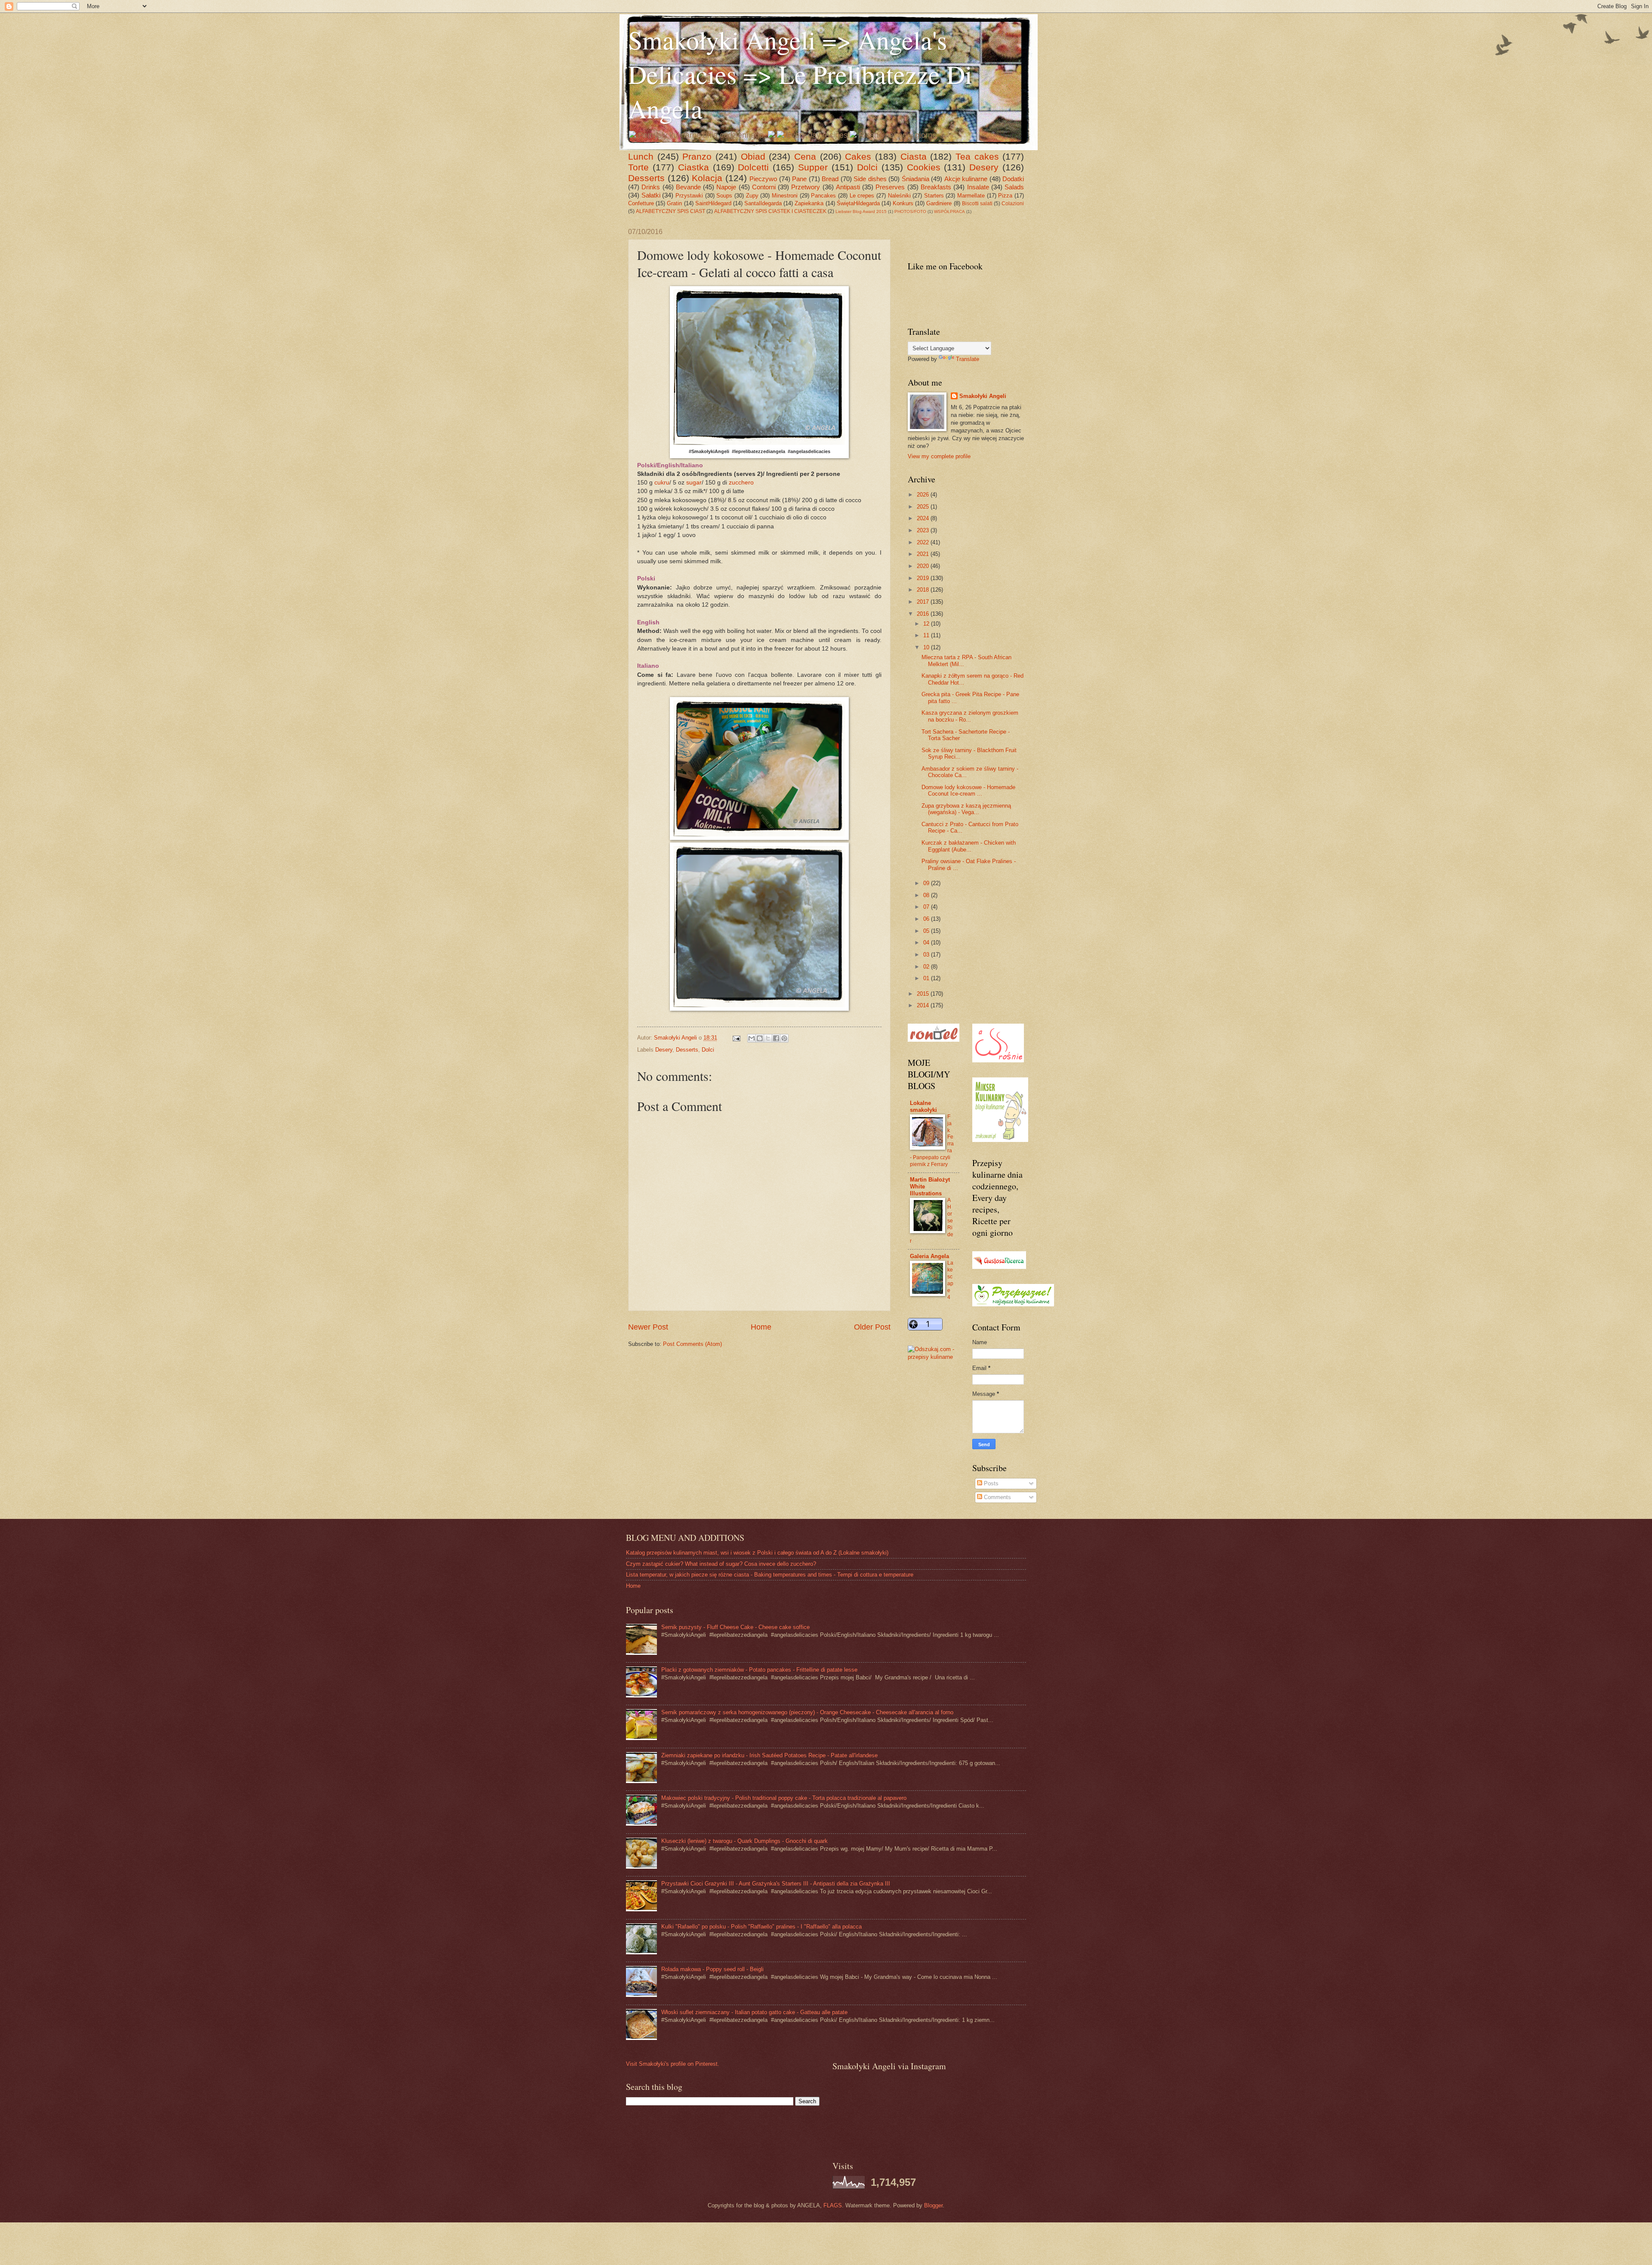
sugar (694, 483)
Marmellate (971, 196)
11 (927, 635)
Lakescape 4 (950, 1280)
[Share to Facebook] (776, 1038)
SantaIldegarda (763, 203)
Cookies (924, 167)
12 (927, 624)
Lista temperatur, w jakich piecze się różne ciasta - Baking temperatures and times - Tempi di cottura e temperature (770, 1575)
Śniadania (915, 179)
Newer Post (648, 1327)
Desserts (646, 178)
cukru (662, 483)
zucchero (741, 483)
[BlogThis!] (760, 1038)
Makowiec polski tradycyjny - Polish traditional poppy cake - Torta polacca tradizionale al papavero (784, 1798)
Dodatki (1013, 179)
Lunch (641, 156)
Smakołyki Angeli (983, 396)
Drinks (651, 187)
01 (927, 978)
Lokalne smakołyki (923, 1106)
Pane (799, 179)
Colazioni (1013, 204)
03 (927, 955)
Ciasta (914, 156)
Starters (934, 196)
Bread (830, 179)
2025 (924, 507)
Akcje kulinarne (966, 179)
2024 (924, 518)
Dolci (867, 167)
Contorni (764, 187)
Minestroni (785, 196)
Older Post (872, 1327)
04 (927, 943)
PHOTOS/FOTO (910, 211)
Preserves (890, 187)
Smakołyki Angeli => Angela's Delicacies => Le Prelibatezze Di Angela (800, 74)
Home (761, 1327)
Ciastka (693, 167)
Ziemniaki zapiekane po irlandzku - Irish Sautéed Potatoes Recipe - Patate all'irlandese (769, 1755)
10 (927, 647)
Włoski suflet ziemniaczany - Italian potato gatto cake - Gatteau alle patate (754, 2012)
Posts (990, 1483)
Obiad (753, 156)
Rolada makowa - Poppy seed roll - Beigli (712, 1969)
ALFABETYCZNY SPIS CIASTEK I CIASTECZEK (770, 211)
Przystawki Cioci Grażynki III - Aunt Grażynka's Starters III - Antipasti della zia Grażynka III (776, 1884)
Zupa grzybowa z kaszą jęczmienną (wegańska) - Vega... (966, 809)
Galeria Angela (929, 1256)
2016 (924, 614)
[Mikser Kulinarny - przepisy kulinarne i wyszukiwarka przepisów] (1000, 1140)
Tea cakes (977, 156)
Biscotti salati (977, 204)
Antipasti (848, 187)
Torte (638, 167)
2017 (924, 602)
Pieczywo (763, 179)
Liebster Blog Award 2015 (861, 211)
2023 (924, 530)
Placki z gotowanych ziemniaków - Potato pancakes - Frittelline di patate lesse (759, 1670)
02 (927, 967)
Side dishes (870, 179)
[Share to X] (768, 1038)
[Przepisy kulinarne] (1013, 1304)
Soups (724, 196)
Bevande (688, 187)
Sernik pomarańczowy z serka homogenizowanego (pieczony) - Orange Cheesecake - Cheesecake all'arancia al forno (807, 1712)
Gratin (674, 203)
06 (927, 919)
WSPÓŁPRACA (949, 211)
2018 (924, 590)
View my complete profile (939, 456)
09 (927, 883)
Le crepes (862, 196)
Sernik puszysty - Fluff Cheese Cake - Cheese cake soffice (735, 1627)
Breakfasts (936, 187)
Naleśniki (899, 196)
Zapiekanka (809, 203)
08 (927, 895)
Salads (1014, 187)
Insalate (978, 187)
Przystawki (689, 196)
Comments (997, 1497)
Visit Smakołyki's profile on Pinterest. (673, 2064)
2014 (924, 1005)
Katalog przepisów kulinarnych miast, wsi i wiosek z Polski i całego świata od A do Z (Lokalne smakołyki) (757, 1553)
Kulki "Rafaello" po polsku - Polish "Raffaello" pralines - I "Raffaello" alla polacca (761, 1927)
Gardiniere (939, 203)
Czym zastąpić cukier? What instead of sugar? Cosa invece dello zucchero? (721, 1564)
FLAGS (833, 2205)
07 (927, 907)
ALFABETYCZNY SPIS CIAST (670, 211)
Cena (805, 156)
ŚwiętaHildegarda (858, 203)
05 (927, 931)
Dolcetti (753, 167)
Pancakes (823, 196)
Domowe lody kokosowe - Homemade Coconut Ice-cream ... (968, 790)
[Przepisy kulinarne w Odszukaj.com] (934, 1357)
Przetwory (806, 187)
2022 (924, 542)
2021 (924, 554)
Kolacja (707, 178)
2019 (924, 578)
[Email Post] (736, 1038)
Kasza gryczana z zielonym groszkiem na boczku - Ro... (970, 716)
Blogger (933, 2205)
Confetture (641, 203)
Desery (984, 167)
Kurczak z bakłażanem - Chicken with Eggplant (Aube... (969, 846)
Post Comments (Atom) (692, 1344)
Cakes (858, 156)
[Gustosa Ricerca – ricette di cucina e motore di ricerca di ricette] (999, 1267)
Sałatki (651, 195)
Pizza (1005, 196)
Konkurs (903, 203)
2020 (924, 566)
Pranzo (697, 156)
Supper (813, 167)
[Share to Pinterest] (784, 1038)
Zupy (752, 196)
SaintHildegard (713, 203)
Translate (968, 359)
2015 (924, 994)
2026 (924, 495)
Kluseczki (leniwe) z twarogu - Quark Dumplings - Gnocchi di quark (744, 1841)
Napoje (726, 187)
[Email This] (752, 1038)
